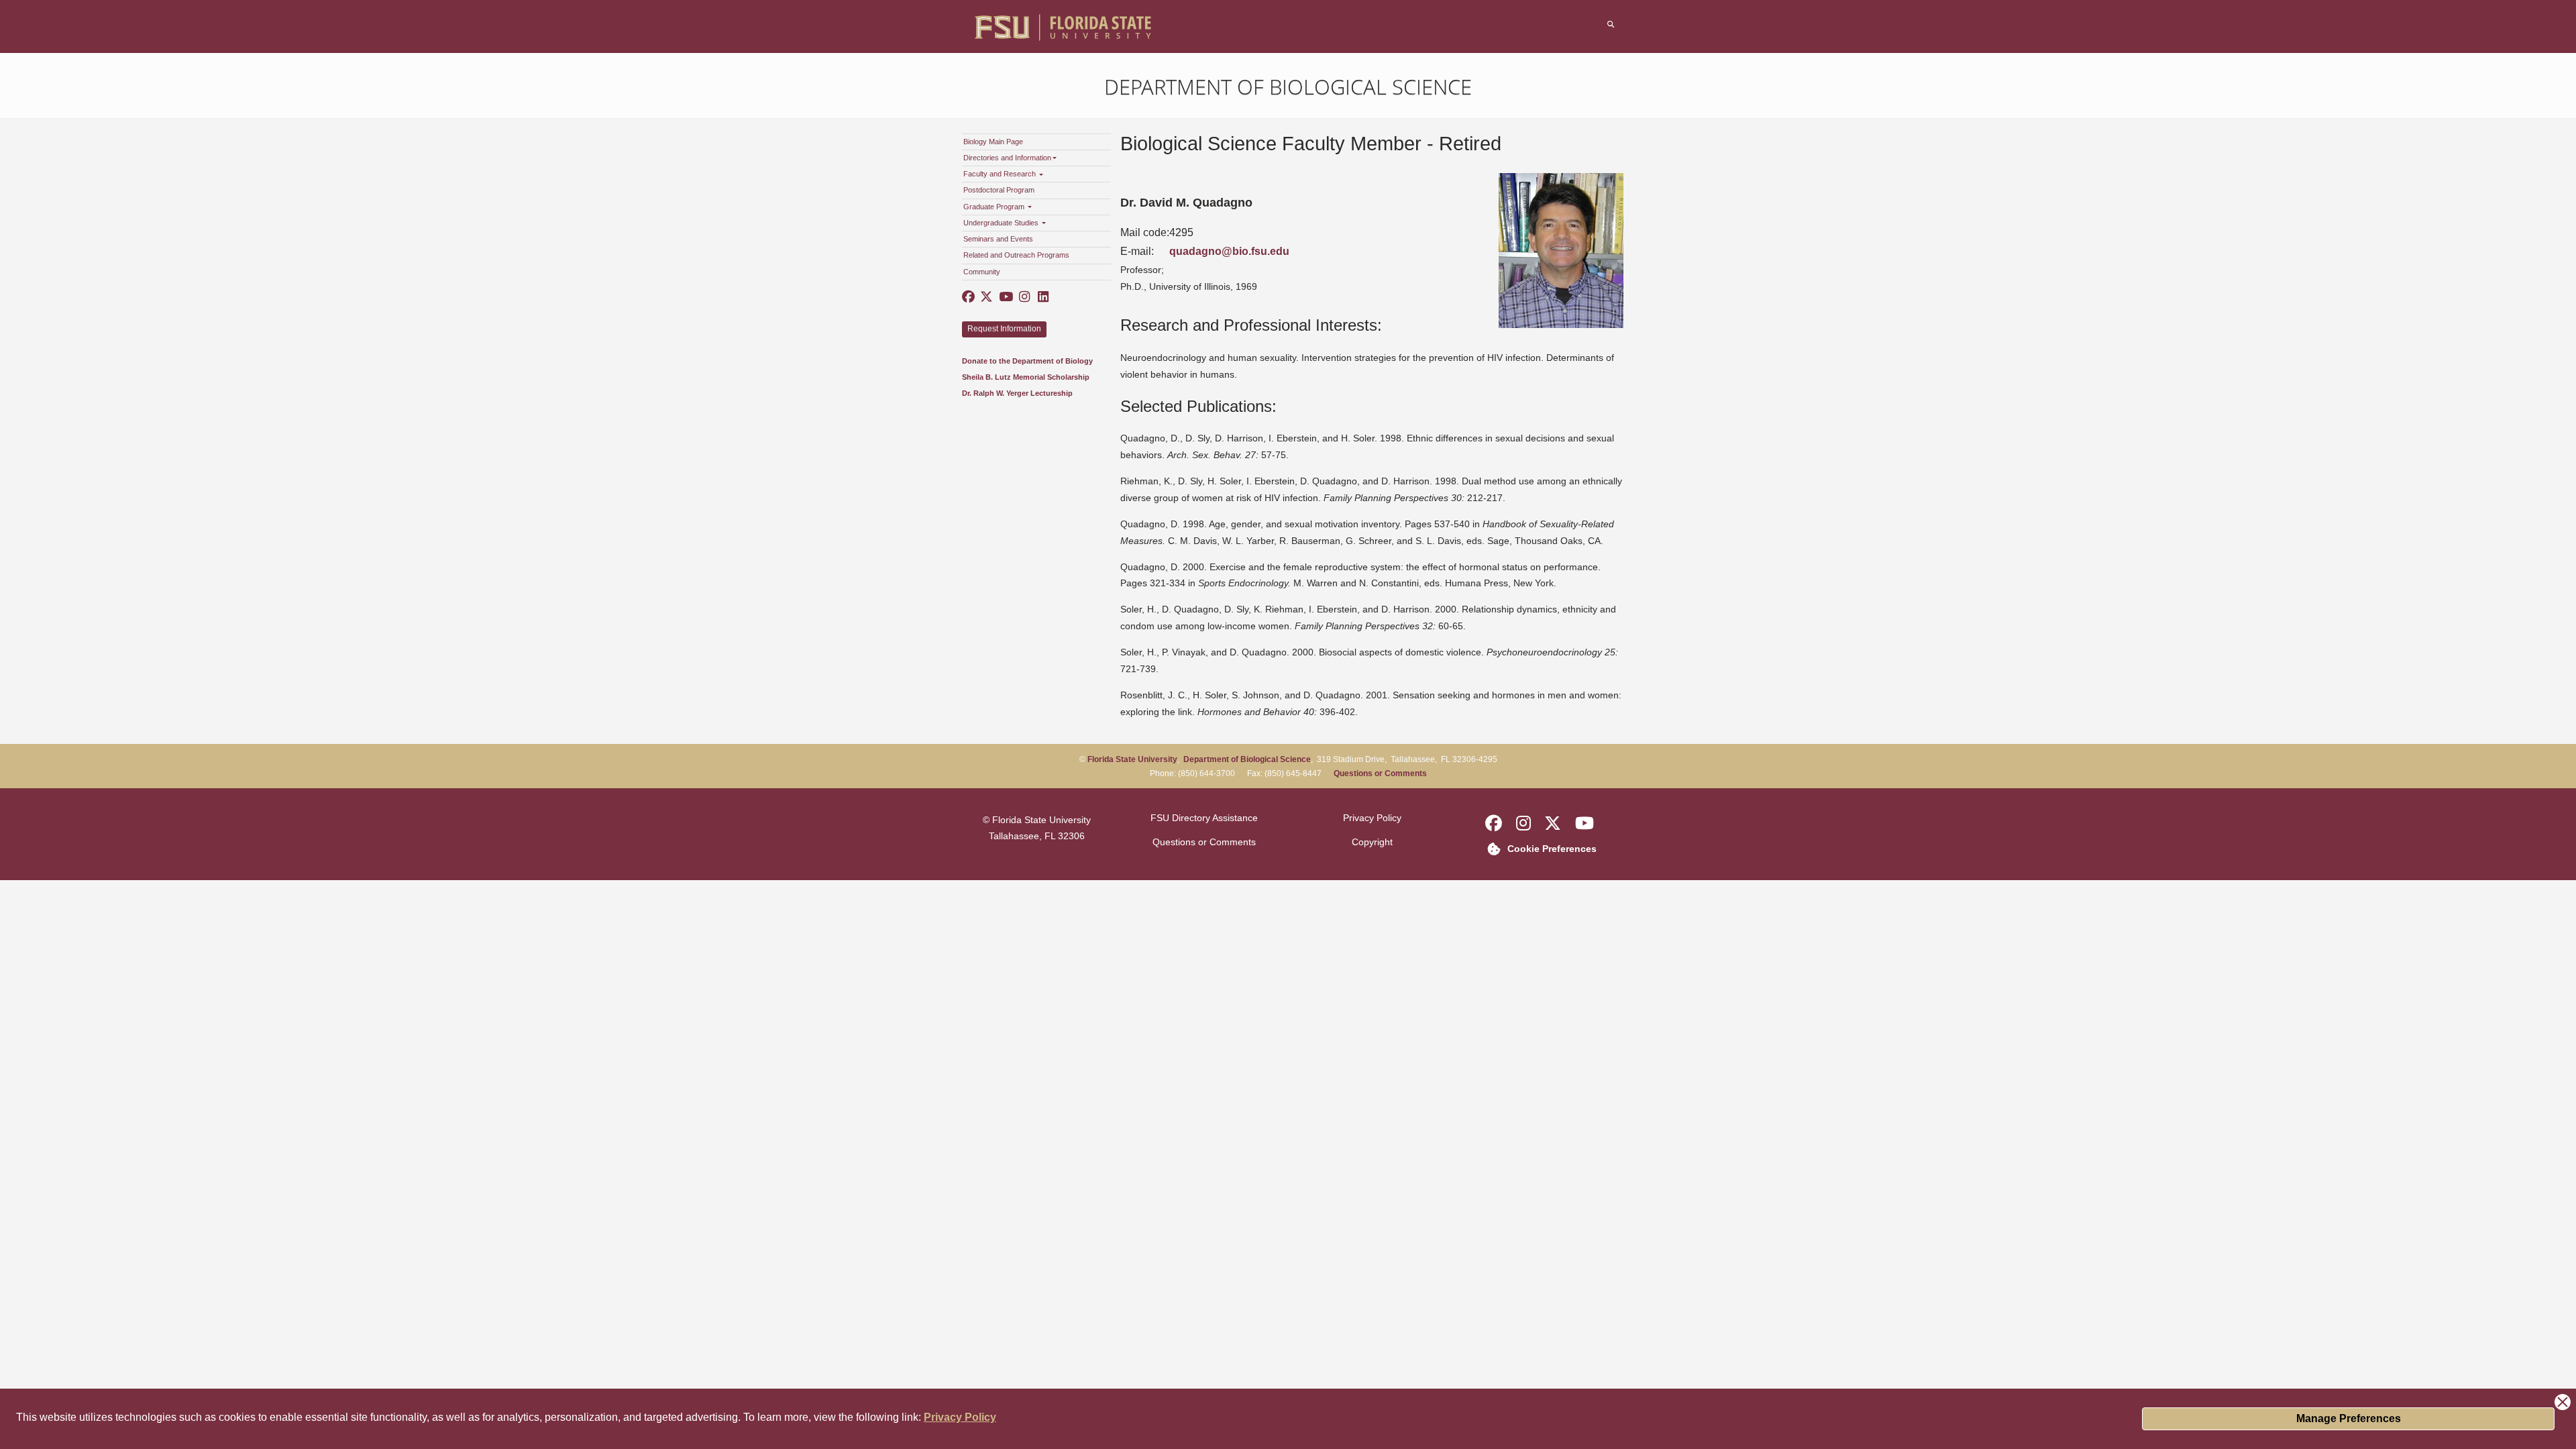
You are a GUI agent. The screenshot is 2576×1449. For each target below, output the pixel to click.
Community (982, 272)
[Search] (1611, 24)
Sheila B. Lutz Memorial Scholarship (1026, 377)
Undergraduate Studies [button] (1002, 223)
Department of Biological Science (1288, 87)
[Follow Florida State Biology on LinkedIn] (1042, 297)
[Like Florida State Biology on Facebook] (969, 297)
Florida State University (1132, 759)
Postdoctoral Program (999, 190)
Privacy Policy (960, 1417)
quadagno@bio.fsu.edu (1229, 251)
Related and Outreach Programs (1016, 255)
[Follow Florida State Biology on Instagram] (1024, 297)
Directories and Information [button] (1007, 158)
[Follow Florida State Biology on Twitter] (987, 297)
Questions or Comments (1380, 773)
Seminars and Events (998, 239)
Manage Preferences (2349, 1418)
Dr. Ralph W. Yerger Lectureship (1017, 393)
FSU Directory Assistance (1204, 818)
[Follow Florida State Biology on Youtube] (1006, 297)
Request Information (1004, 329)
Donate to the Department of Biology (1027, 361)
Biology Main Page (993, 142)
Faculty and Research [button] (1001, 174)
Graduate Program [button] (995, 207)
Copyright (1372, 842)
